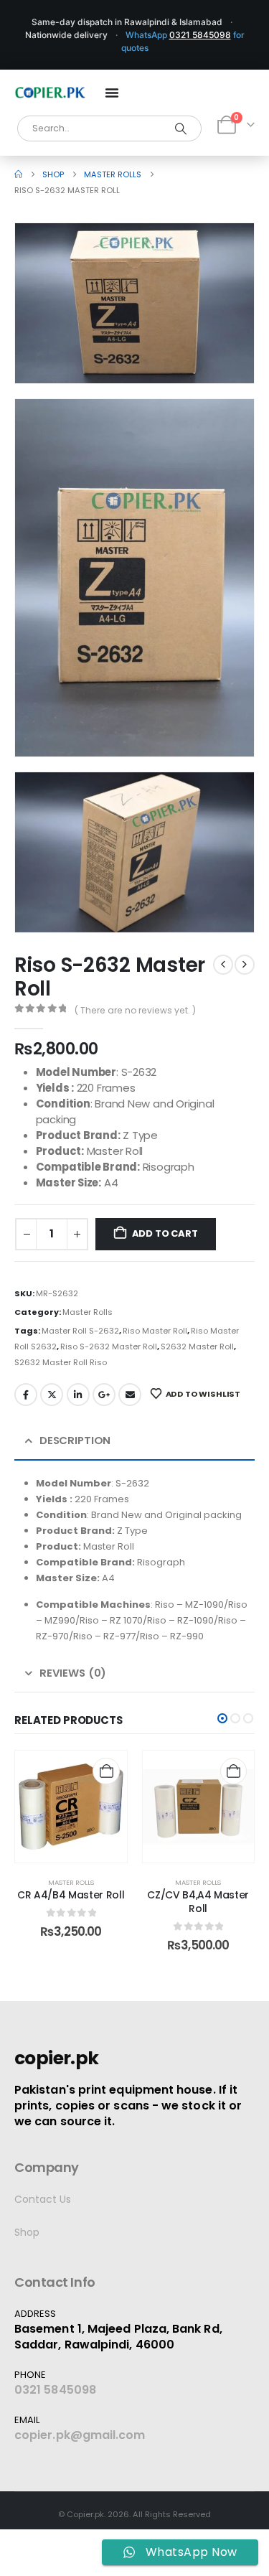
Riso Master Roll (155, 1331)
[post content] (71, 1807)
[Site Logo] (50, 93)
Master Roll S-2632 (80, 1331)
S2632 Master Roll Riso (61, 1362)
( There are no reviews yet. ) (135, 1010)
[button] (223, 352)
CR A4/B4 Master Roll (71, 1895)
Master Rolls (88, 1312)
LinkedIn (78, 1395)
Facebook (26, 1395)
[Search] (181, 128)
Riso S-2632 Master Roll (109, 1346)
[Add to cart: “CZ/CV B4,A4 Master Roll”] (233, 1771)
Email (130, 1395)
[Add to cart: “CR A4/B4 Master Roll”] (106, 1771)
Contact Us (43, 2199)
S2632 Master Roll (197, 1346)
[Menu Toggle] (112, 93)
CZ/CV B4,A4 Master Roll (198, 1902)
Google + (104, 1395)
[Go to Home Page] (18, 174)
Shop (27, 2232)
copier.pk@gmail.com (80, 2435)
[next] (245, 965)
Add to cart (165, 1233)
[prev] (223, 965)
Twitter (52, 1395)
